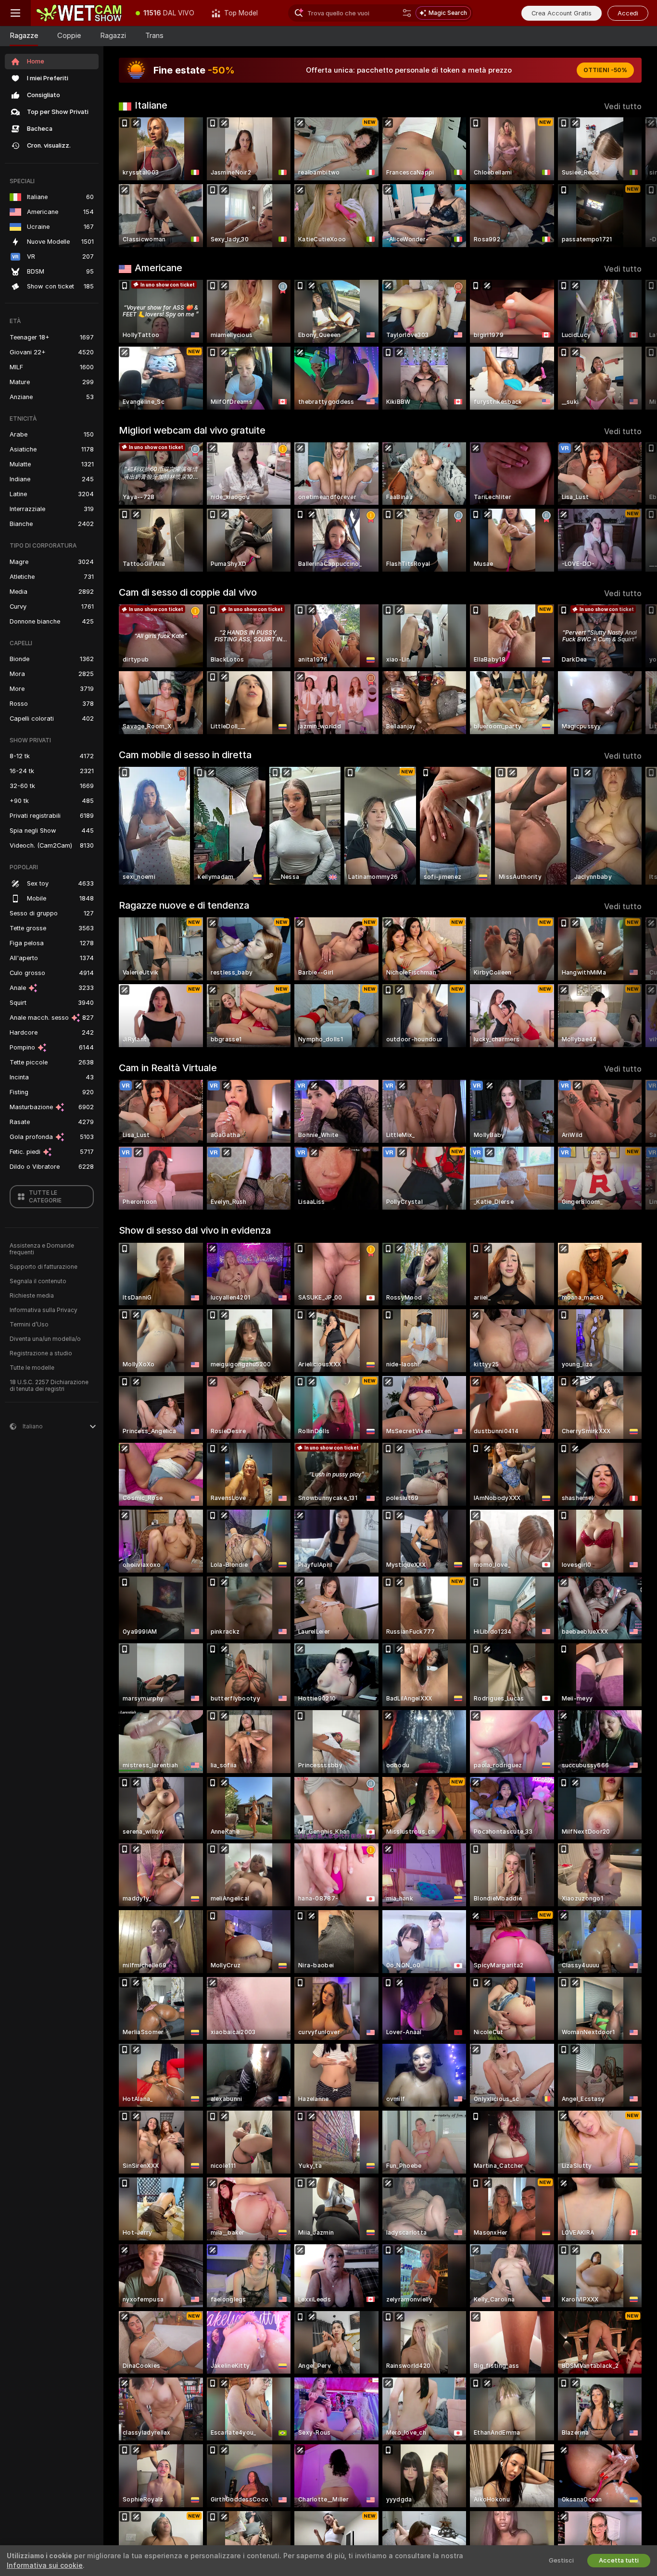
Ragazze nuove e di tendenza (184, 905)
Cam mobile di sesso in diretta (185, 755)
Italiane (151, 105)
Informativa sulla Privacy (44, 1310)
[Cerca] (407, 13)
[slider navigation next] (633, 182)
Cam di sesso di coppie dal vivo (188, 592)
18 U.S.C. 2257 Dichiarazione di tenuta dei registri (49, 1386)
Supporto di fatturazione (44, 1267)
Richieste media (32, 1296)
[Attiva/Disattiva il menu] (15, 13)
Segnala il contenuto (38, 1281)
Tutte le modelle (32, 1368)
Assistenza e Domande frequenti (42, 1249)
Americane (158, 268)
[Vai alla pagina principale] (79, 13)
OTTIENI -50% (605, 70)
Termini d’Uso (29, 1325)
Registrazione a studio (41, 1353)
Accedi (628, 13)
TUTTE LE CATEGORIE (45, 1197)
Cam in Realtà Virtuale (168, 1068)
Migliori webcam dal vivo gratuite (192, 430)
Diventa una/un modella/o (45, 1339)
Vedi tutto (623, 106)
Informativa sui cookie (45, 2565)
